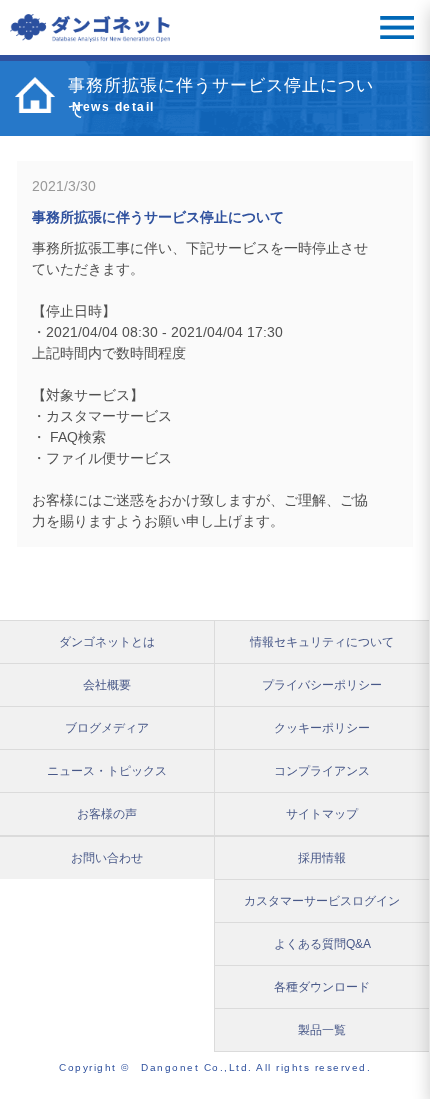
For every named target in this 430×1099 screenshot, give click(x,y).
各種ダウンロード (322, 987)
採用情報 (322, 858)
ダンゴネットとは (107, 642)
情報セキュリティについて (322, 642)
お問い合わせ (107, 858)
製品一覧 (322, 1030)
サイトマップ (322, 814)
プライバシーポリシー (322, 685)
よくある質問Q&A (322, 944)
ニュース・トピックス (107, 771)
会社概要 (107, 685)
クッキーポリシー (322, 728)
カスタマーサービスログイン (322, 901)
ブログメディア (107, 728)
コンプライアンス (322, 771)
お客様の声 (107, 814)
